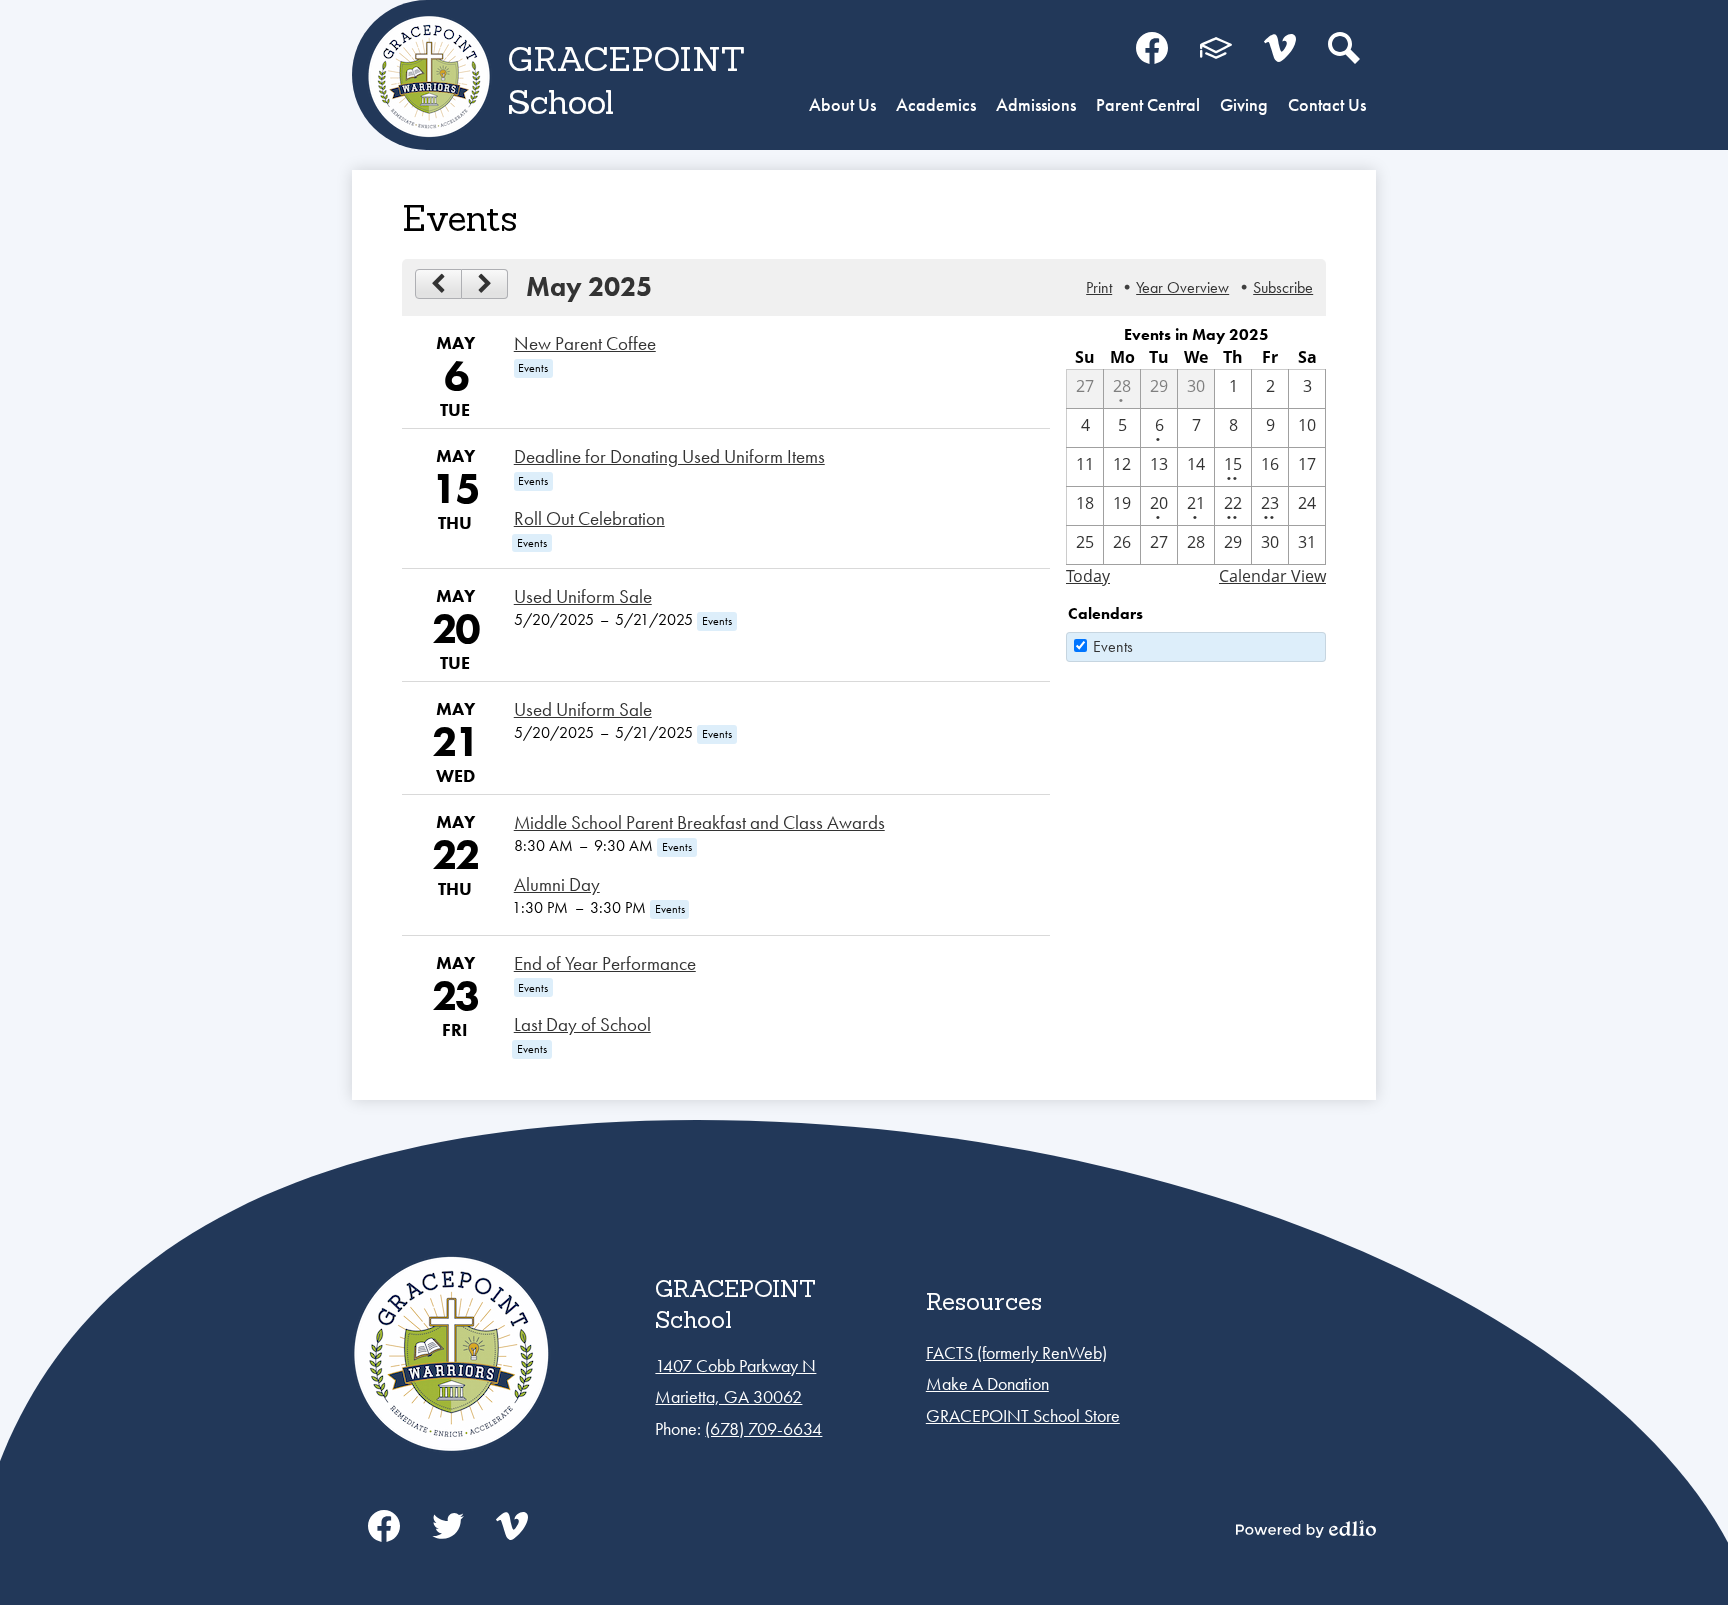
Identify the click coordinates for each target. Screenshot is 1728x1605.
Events (1113, 646)
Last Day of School (582, 1025)
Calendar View (1272, 576)
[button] (842, 107)
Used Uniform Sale (583, 597)
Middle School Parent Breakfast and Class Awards (699, 823)
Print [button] (1099, 287)
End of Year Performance (605, 964)
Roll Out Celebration (589, 519)
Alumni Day (557, 885)
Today (1088, 576)
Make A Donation (987, 1383)
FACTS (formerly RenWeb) (1016, 1352)
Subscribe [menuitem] (1283, 287)
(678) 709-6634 (763, 1428)
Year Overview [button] (1182, 287)
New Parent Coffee (585, 344)
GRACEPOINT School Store (1023, 1415)
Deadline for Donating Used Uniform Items (669, 457)
